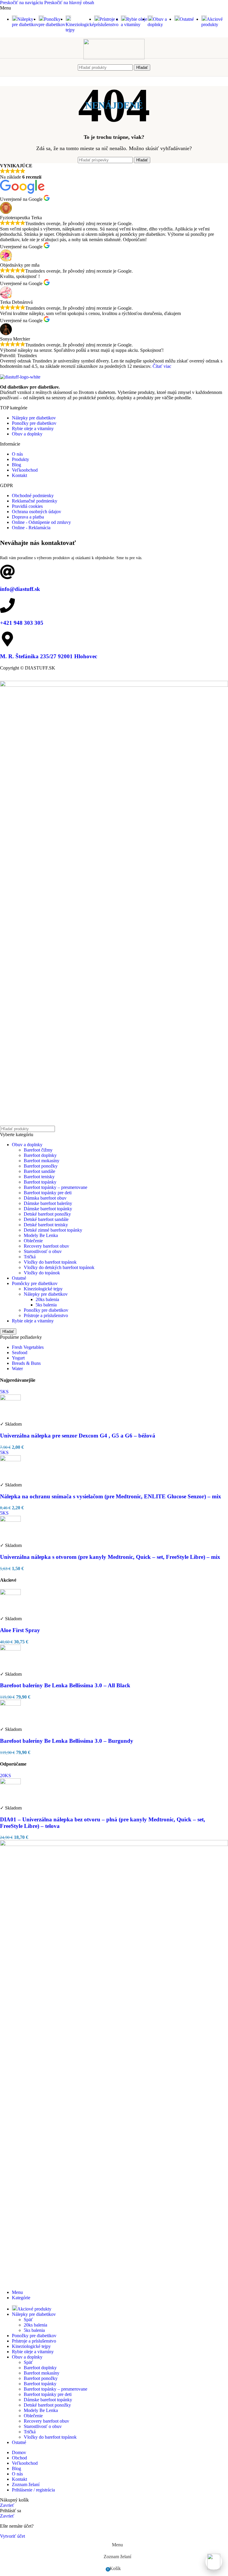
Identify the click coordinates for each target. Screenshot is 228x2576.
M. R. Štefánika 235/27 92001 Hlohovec (49, 656)
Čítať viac (162, 366)
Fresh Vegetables (28, 1347)
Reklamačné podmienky (35, 501)
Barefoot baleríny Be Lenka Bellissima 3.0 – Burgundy (67, 1741)
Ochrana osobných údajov (37, 512)
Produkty (20, 459)
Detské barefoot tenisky (46, 1225)
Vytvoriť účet (12, 2536)
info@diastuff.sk (20, 589)
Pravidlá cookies (27, 506)
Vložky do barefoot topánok (50, 1262)
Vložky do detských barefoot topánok (59, 1267)
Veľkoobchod (25, 470)
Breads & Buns (26, 1363)
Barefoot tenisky (39, 1177)
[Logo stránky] (114, 58)
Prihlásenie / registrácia (33, 2490)
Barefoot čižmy (38, 1150)
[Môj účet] (156, 67)
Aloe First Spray (20, 1630)
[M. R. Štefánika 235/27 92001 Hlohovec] (7, 639)
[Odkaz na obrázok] (20, 377)
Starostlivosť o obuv (43, 1251)
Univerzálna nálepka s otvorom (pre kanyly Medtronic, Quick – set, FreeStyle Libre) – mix (110, 1557)
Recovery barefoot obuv (46, 1246)
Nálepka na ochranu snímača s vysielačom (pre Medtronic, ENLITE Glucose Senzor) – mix (111, 1496)
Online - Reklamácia (31, 528)
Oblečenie (33, 1241)
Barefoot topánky (40, 1182)
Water (17, 1369)
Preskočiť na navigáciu (22, 3)
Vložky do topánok (42, 1273)
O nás (17, 454)
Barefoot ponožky (41, 1166)
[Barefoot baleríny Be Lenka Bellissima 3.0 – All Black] (10, 1649)
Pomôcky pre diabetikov (35, 1283)
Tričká (30, 1257)
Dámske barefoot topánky (48, 1209)
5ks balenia (46, 1305)
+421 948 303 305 (22, 623)
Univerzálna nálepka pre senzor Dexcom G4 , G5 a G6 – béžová (78, 1436)
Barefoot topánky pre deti (48, 1193)
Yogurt (18, 1358)
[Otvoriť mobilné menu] (72, 67)
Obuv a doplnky (27, 434)
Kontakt (19, 475)
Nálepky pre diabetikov (34, 418)
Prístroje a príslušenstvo (46, 1315)
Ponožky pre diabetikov (34, 423)
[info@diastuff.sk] (7, 572)
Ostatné (19, 1278)
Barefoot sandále (39, 1171)
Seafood (20, 1353)
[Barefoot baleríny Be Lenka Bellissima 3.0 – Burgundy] (10, 1704)
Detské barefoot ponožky (47, 1214)
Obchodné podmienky (33, 496)
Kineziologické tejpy (43, 1289)
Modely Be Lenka (41, 1235)
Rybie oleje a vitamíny (33, 428)
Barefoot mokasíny (42, 1161)
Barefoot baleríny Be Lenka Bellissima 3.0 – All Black (65, 1685)
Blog (16, 465)
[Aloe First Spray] (10, 1593)
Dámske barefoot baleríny (48, 1203)
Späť (28, 2320)
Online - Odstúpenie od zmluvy (41, 522)
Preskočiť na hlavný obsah (69, 3)
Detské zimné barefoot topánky (53, 1230)
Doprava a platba (28, 517)
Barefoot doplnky (40, 1155)
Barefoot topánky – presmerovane (56, 1187)
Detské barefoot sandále (46, 1219)
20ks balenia (47, 1299)
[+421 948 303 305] (7, 605)
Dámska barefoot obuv (45, 1198)
